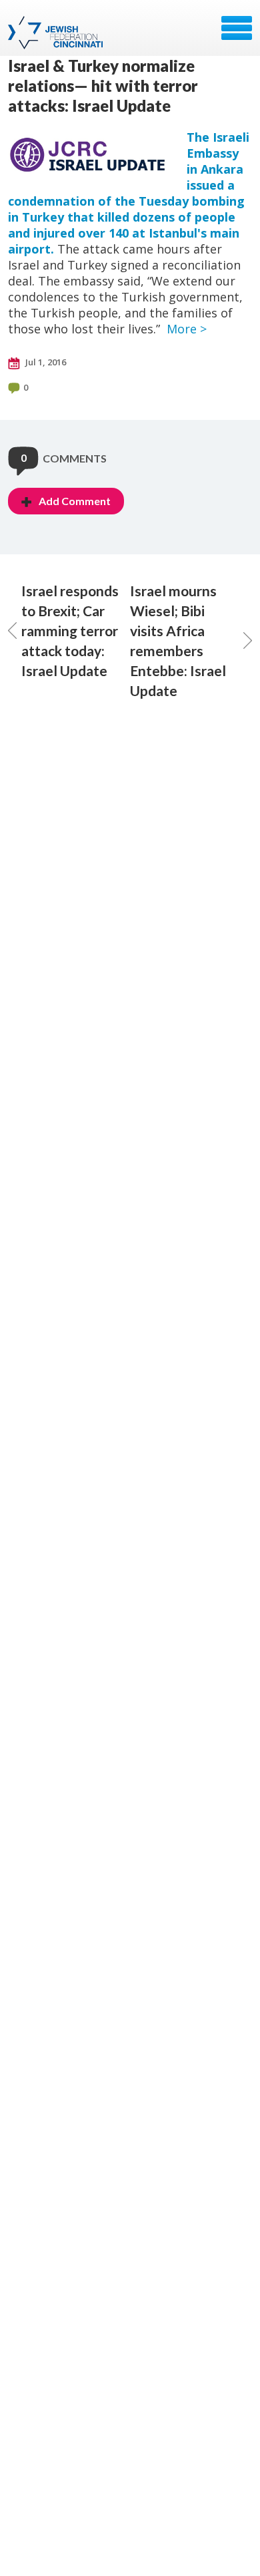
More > (187, 329)
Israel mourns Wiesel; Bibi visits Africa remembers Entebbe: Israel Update (178, 641)
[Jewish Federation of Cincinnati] (57, 33)
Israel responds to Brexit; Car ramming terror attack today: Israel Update (70, 631)
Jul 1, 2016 (45, 362)
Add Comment (75, 501)
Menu (237, 28)
